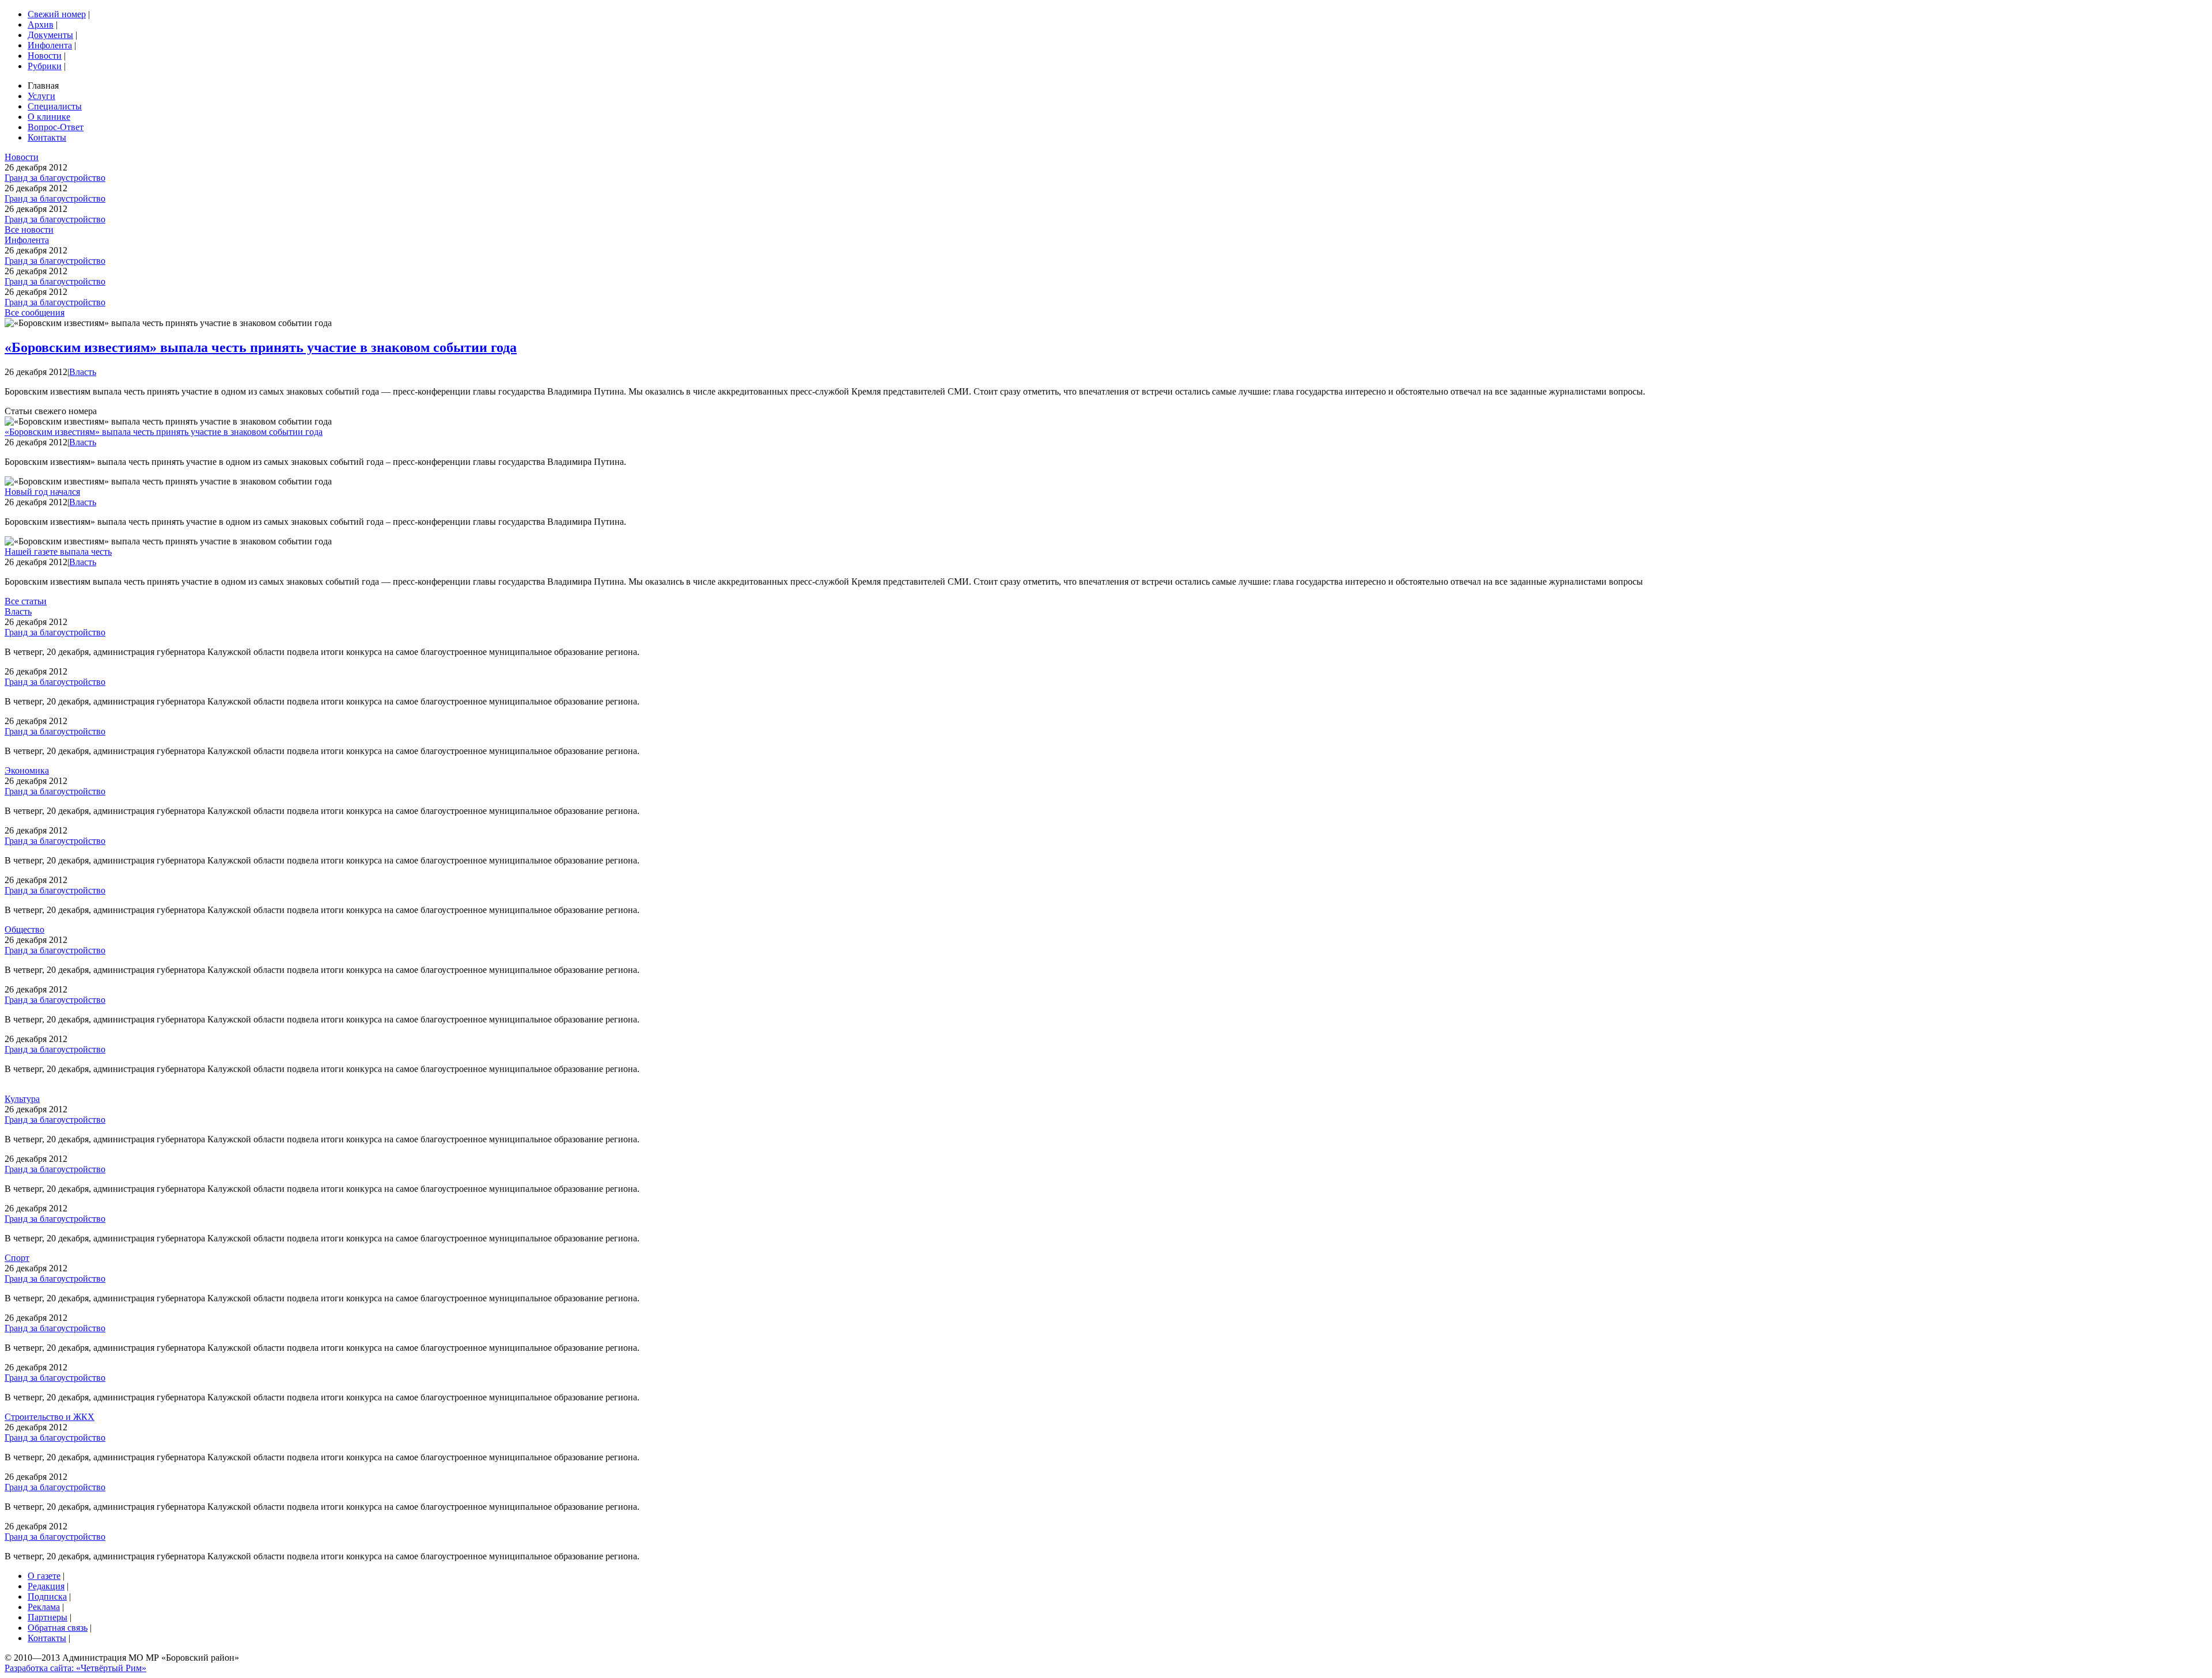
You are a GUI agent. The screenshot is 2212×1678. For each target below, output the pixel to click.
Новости (45, 56)
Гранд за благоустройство (55, 178)
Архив (41, 24)
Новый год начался (42, 492)
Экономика (27, 770)
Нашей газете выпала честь (58, 552)
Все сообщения (35, 313)
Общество (24, 929)
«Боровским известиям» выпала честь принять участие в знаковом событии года (261, 347)
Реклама (44, 1607)
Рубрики (45, 66)
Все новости (29, 230)
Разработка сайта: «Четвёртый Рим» (75, 1668)
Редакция (46, 1586)
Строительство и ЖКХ (50, 1417)
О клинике (49, 117)
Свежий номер (57, 14)
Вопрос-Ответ (56, 127)
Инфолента (50, 45)
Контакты (47, 137)
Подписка (47, 1596)
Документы (50, 35)
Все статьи (26, 601)
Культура (22, 1099)
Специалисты (55, 106)
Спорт (17, 1258)
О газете (44, 1576)
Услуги (41, 96)
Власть (83, 372)
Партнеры (48, 1617)
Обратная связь (58, 1628)
